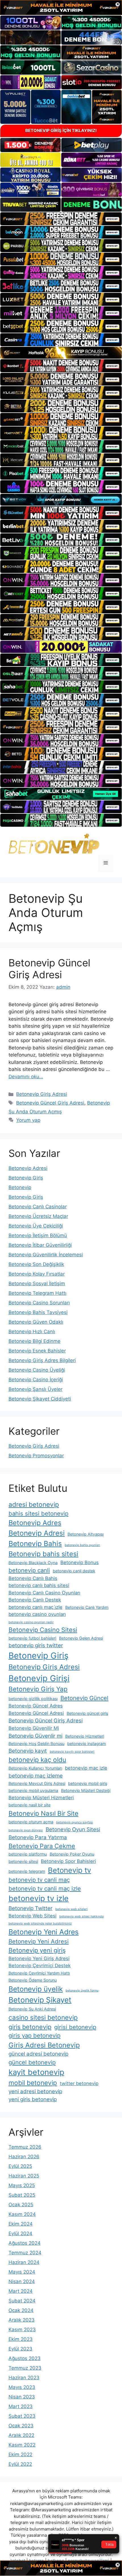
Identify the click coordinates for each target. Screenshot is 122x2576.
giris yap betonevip (34, 2035)
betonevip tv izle (39, 1898)
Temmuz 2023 (25, 2368)
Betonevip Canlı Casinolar (38, 1207)
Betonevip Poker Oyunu (72, 1854)
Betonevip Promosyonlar (36, 1456)
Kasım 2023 (22, 2330)
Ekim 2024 (21, 2224)
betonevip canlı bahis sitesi (39, 1585)
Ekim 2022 (20, 2454)
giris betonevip (30, 2027)
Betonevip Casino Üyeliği (37, 1370)
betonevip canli (29, 1570)
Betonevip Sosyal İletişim (37, 1283)
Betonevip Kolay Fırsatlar (37, 1274)
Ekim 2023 (21, 2339)
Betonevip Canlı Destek (35, 1600)
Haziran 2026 (24, 2157)
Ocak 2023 (21, 2426)
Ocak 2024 (21, 2310)
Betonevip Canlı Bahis (33, 1578)
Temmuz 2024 (25, 2253)
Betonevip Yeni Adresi (39, 1941)
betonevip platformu (28, 1854)
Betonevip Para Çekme (42, 1846)
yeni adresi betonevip (35, 2091)
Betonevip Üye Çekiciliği (36, 1226)
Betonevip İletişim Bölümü (38, 1235)
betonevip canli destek (74, 1571)
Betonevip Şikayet (40, 2000)
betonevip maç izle (86, 1768)
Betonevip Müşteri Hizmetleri (41, 1798)
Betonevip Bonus (80, 1562)
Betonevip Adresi (28, 1168)
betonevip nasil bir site (30, 1805)
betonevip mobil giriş (88, 1783)
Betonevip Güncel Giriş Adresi (49, 969)
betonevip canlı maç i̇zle (35, 1607)
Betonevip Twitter (30, 1908)
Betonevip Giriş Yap (38, 1689)
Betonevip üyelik (36, 1989)
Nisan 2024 (22, 2281)
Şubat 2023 (22, 2416)
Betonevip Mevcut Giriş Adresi (37, 1783)
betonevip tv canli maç (39, 1880)
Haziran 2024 (24, 2262)
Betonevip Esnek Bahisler (37, 1351)
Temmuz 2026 (25, 2147)
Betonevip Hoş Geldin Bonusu (36, 1743)
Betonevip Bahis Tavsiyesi (38, 1312)
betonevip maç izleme (36, 1776)
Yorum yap (28, 1120)
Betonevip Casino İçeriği (36, 1380)
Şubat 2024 (22, 2301)
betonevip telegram (27, 1871)
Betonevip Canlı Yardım (87, 1607)
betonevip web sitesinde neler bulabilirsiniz (40, 1924)
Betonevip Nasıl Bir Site (43, 1813)
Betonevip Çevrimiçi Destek (40, 1965)
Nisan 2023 (22, 2397)
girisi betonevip (75, 2027)
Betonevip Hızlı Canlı (32, 1332)
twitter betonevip (79, 2083)
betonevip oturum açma (31, 1822)
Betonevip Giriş (26, 1178)
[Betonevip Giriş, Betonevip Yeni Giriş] (54, 843)
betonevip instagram (87, 1743)
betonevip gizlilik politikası (33, 1699)
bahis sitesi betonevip (38, 1513)
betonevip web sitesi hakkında (81, 1916)
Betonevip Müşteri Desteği (86, 1790)
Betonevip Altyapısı (86, 1534)
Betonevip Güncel (84, 1698)
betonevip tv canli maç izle (45, 1888)
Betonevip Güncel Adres (36, 1706)
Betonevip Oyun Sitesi (73, 1829)
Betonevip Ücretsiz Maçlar (38, 1216)
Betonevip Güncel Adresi (36, 1713)
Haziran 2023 (24, 2378)
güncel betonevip (32, 2062)
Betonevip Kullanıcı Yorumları (35, 1768)
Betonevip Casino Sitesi (43, 1630)
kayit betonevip (36, 2072)
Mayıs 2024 (22, 2272)
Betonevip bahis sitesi (43, 1554)
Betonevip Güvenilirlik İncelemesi (46, 1255)
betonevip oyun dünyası (26, 1830)
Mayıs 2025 (22, 2185)
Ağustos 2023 (25, 2358)
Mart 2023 (21, 2406)
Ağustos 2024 (25, 2243)
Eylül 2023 (20, 2349)
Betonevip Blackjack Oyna (33, 1563)
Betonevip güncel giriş (87, 1713)
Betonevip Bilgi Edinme (34, 1341)
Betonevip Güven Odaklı (36, 1322)
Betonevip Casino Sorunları (39, 1303)
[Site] (61, 219)
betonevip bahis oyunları (82, 1545)
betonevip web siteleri (71, 1909)
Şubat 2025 (22, 2195)
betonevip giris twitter (36, 1645)
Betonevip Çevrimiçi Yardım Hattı (39, 1973)
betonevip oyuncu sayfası (75, 1822)
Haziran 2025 (24, 2176)
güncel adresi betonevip (38, 2054)
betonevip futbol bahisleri (32, 1638)
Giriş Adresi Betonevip (44, 2045)
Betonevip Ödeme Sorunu (33, 1980)
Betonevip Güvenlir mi (35, 1736)
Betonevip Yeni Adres (44, 1932)
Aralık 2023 (22, 2320)
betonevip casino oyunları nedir (31, 1622)
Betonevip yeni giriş (37, 1950)
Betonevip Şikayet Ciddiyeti (40, 1399)
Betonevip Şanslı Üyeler (35, 1389)
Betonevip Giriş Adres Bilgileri (42, 1360)
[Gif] (61, 353)
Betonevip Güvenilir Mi (34, 1728)
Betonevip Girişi (39, 1678)
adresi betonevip (34, 1504)
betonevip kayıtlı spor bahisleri (72, 1752)
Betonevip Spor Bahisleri (68, 1861)
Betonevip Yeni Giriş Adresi (39, 1958)
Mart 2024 (21, 2291)
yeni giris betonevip (33, 2099)
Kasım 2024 (22, 2214)
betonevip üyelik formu (82, 1991)
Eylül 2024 (20, 2233)
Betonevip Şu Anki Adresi (32, 2009)
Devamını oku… (26, 1077)
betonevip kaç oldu (37, 1760)
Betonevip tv (70, 1870)
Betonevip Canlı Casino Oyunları (44, 1593)
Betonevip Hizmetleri (85, 1736)
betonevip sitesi (23, 1861)
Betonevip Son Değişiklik (36, 1264)
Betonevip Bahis (35, 1544)
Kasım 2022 (22, 2445)
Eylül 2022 (20, 2464)
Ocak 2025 (21, 2205)
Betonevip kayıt (28, 1751)
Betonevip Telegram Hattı (37, 1293)
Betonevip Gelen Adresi (81, 1638)
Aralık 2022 (21, 2435)
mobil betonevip (33, 2083)
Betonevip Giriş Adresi (42, 1094)
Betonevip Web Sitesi (32, 1916)
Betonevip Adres (35, 1523)
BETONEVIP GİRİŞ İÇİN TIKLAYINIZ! (61, 130)
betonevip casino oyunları (37, 1614)
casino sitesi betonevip (43, 2017)
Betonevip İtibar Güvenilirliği (40, 1245)
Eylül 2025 (20, 2166)
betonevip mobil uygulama (33, 1790)
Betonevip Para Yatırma (38, 1837)
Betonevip (20, 1187)
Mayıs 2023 (22, 2387)
